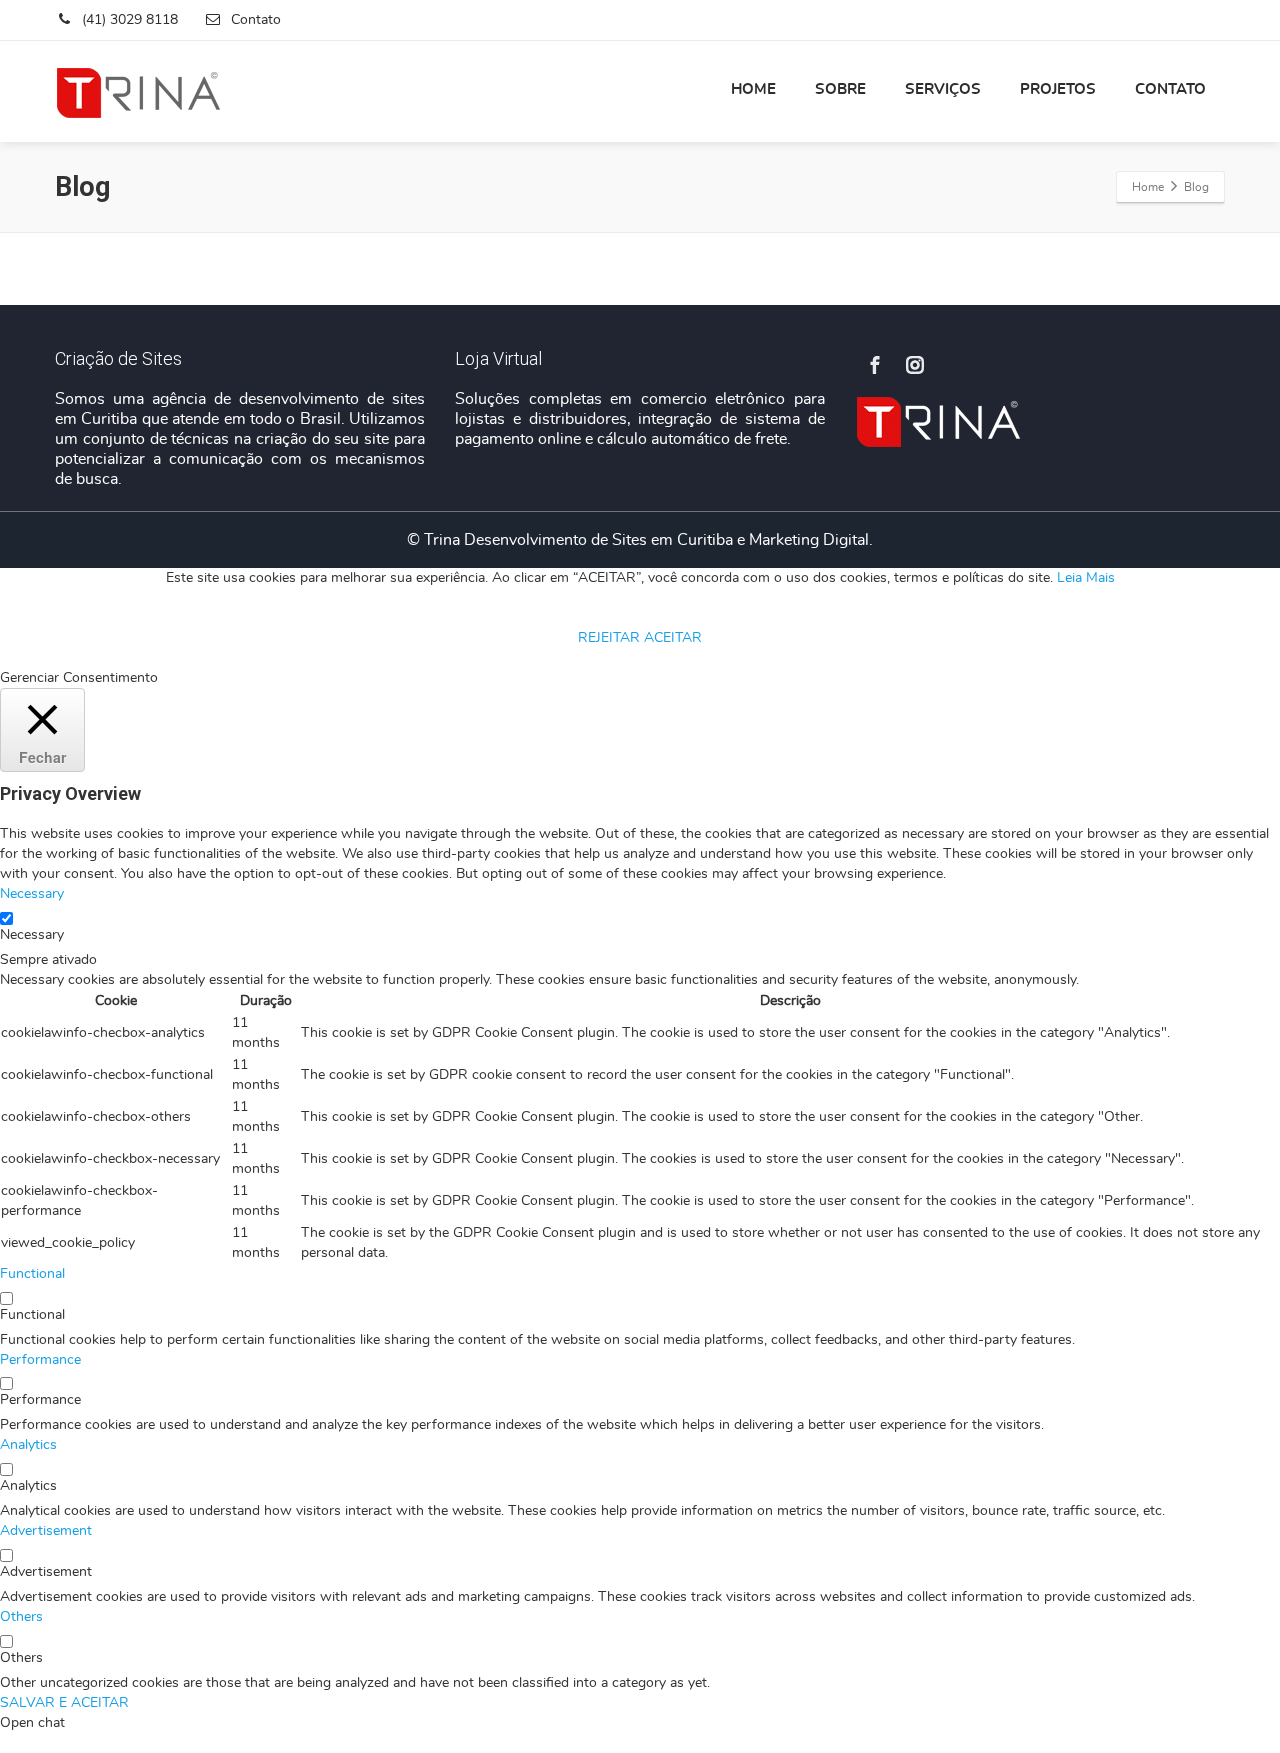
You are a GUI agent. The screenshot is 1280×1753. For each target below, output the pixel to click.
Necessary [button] (32, 894)
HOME (753, 89)
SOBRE (840, 89)
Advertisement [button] (46, 1531)
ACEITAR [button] (673, 638)
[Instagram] (915, 365)
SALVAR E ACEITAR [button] (64, 1703)
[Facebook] (875, 365)
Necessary (32, 935)
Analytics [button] (28, 1445)
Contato (254, 20)
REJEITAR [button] (609, 638)
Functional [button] (32, 1274)
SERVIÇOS (943, 89)
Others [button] (21, 1617)
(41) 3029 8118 (128, 20)
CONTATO (1170, 89)
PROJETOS (1058, 89)
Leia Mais (1086, 578)
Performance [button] (40, 1360)
